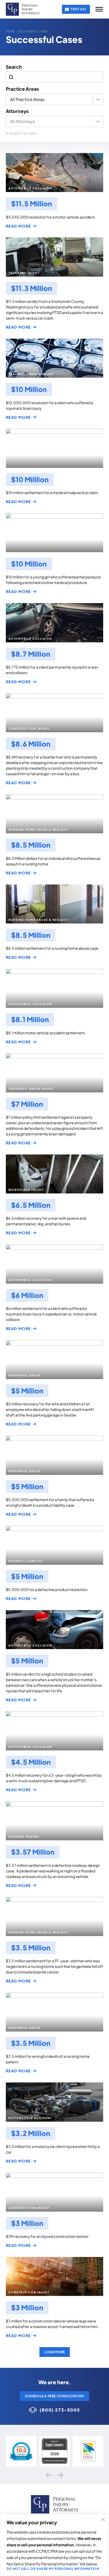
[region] (54, 2545)
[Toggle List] (98, 121)
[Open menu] (99, 9)
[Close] (103, 2520)
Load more (55, 2352)
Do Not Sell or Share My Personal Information (53, 2569)
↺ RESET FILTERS (21, 134)
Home (11, 31)
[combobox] (50, 121)
